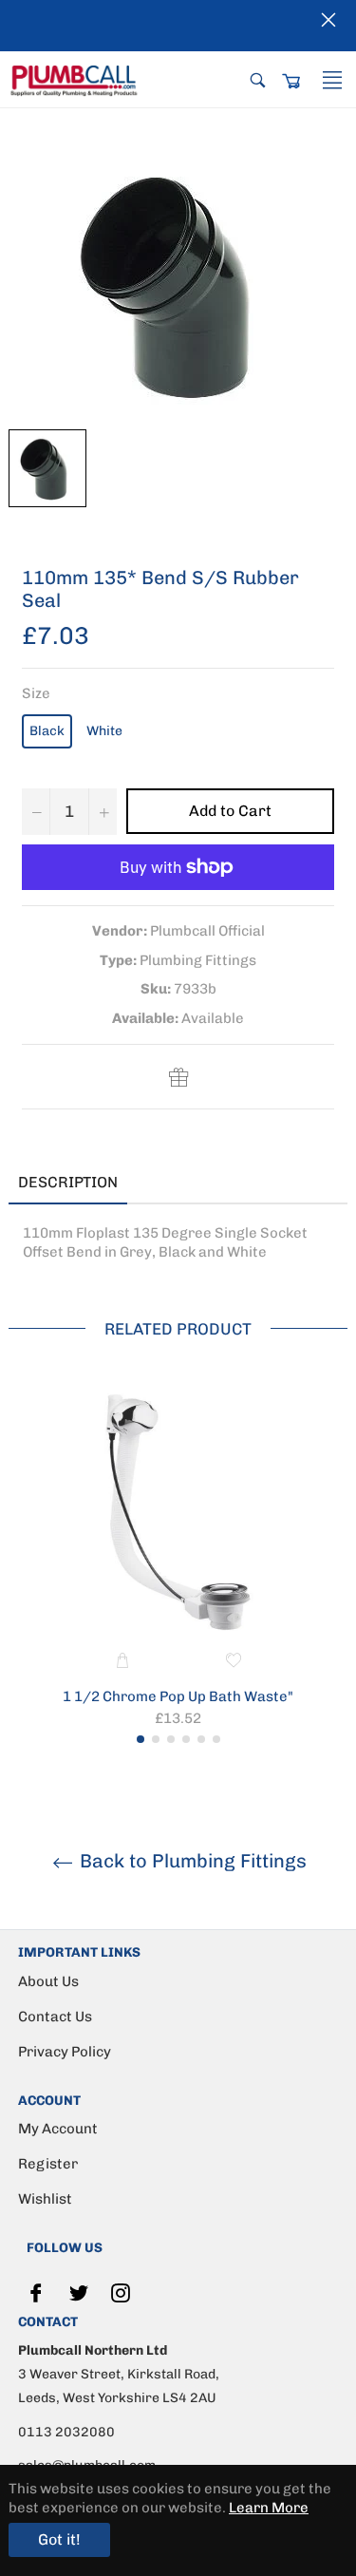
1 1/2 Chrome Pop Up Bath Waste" (178, 1696)
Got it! (59, 2539)
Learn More (269, 2508)
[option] (178, 1564)
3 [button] (171, 1739)
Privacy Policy (65, 2052)
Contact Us (55, 2017)
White (104, 731)
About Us (48, 1981)
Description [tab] (68, 1182)
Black (47, 731)
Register (48, 2164)
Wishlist (45, 2199)
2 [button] (156, 1739)
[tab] (156, 1184)
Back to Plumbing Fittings (191, 1861)
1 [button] (141, 1739)
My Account (58, 2129)
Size (36, 693)
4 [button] (186, 1739)
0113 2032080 (66, 2432)
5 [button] (201, 1739)
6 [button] (216, 1739)
